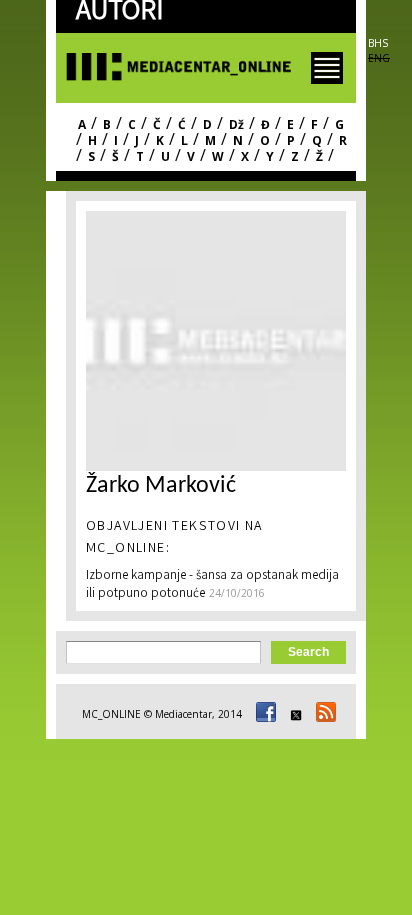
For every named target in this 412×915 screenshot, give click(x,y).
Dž (236, 124)
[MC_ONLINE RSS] (323, 714)
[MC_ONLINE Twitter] (293, 714)
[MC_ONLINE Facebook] (263, 714)
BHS (378, 43)
